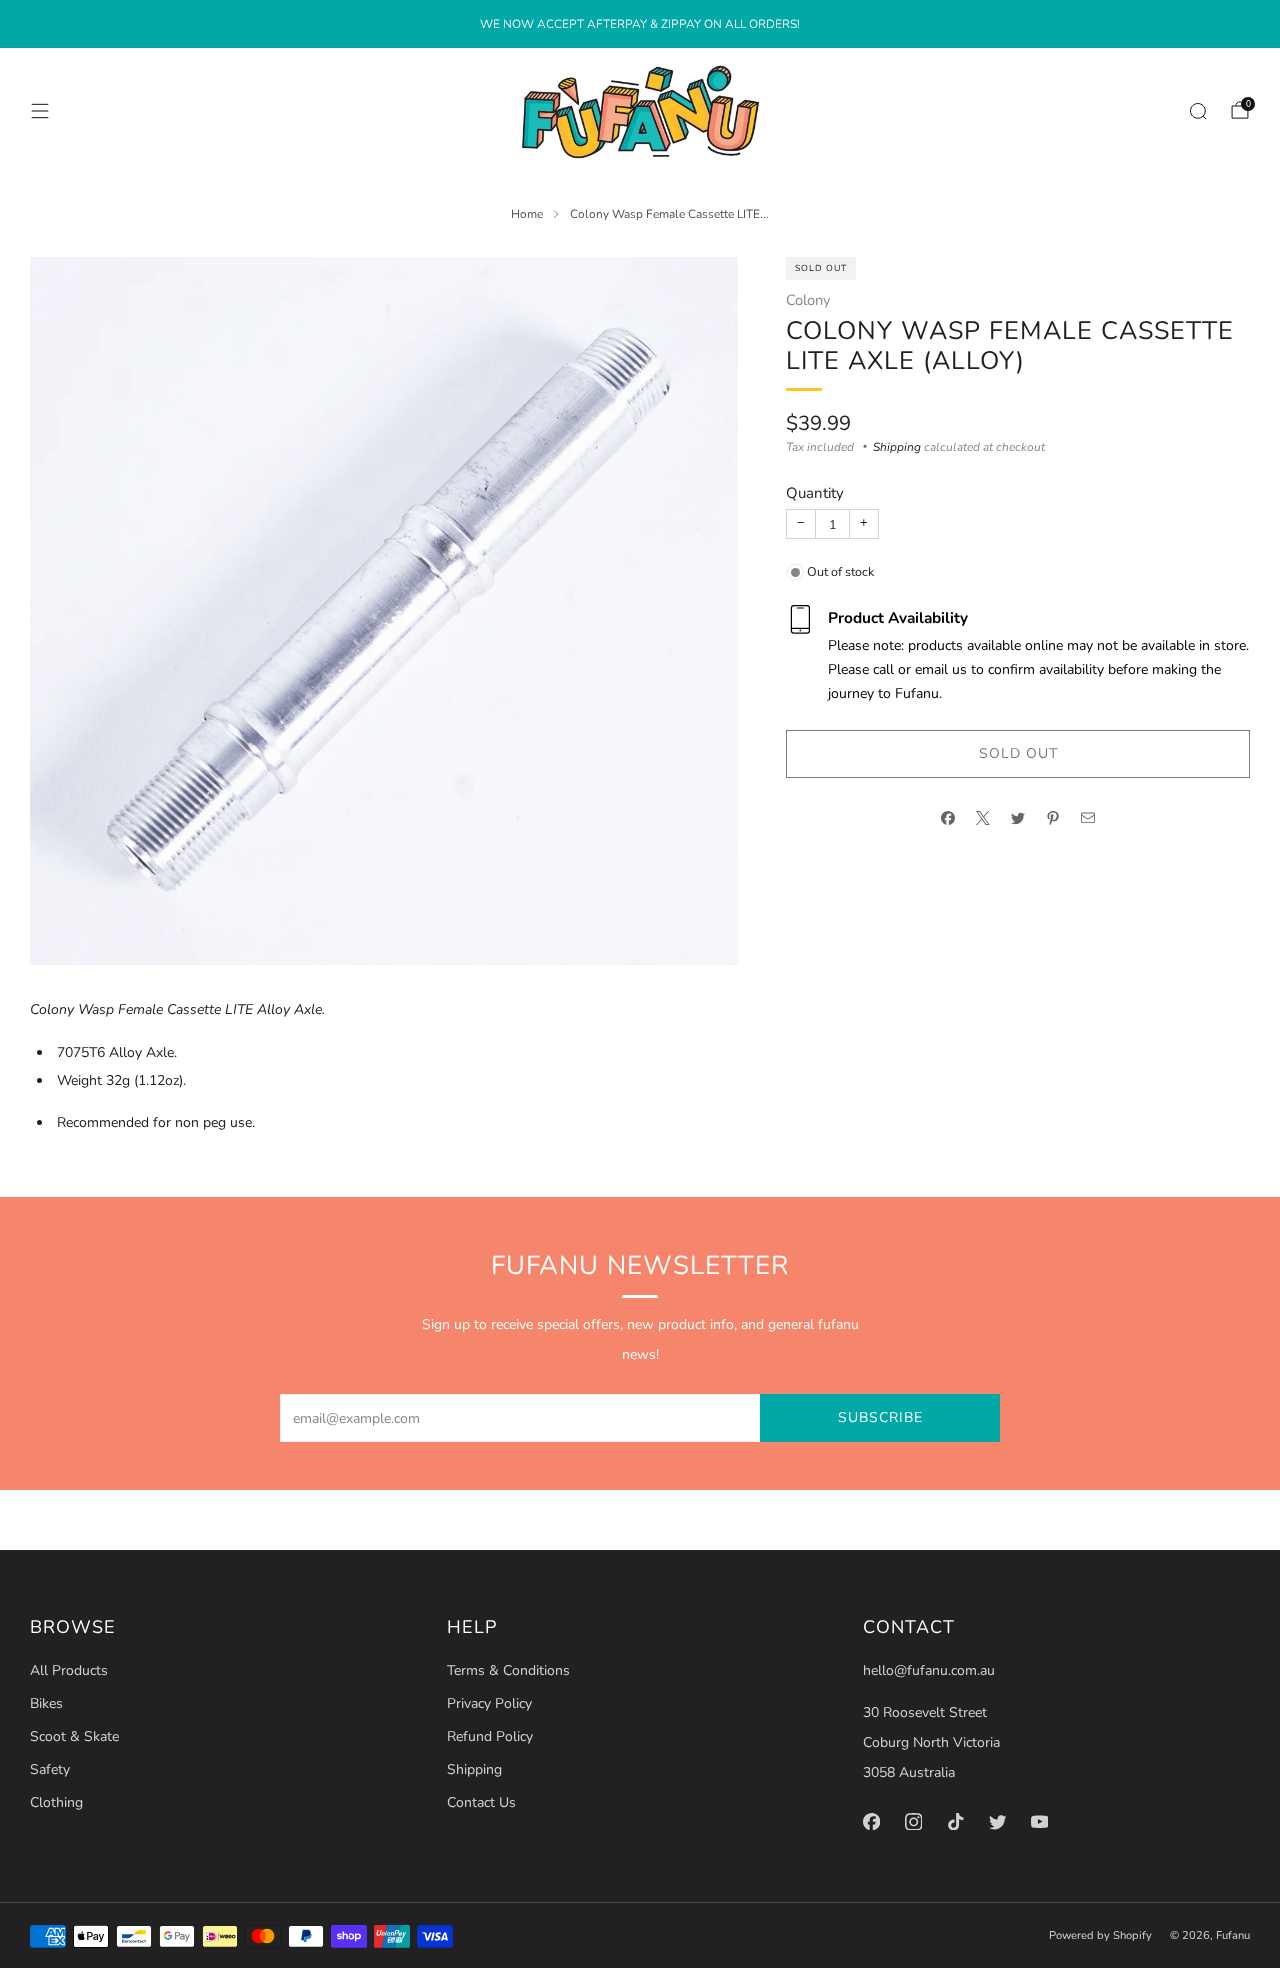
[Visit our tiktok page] (956, 1821)
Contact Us (481, 1802)
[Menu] (40, 111)
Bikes (46, 1703)
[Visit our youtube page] (1040, 1821)
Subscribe (880, 1417)
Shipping (897, 447)
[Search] (1198, 111)
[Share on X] (983, 818)
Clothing (56, 1802)
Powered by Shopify (1100, 1935)
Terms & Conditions (508, 1670)
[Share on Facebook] (948, 818)
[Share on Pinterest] (1053, 818)
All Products (69, 1670)
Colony (808, 300)
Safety (50, 1769)
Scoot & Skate (74, 1736)
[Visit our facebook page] (872, 1821)
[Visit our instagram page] (914, 1821)
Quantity (815, 493)
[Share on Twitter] (1018, 818)
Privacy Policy (489, 1703)
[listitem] (640, 24)
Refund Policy (490, 1736)
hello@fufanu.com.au (929, 1670)
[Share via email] (1088, 818)
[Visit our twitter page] (998, 1821)
